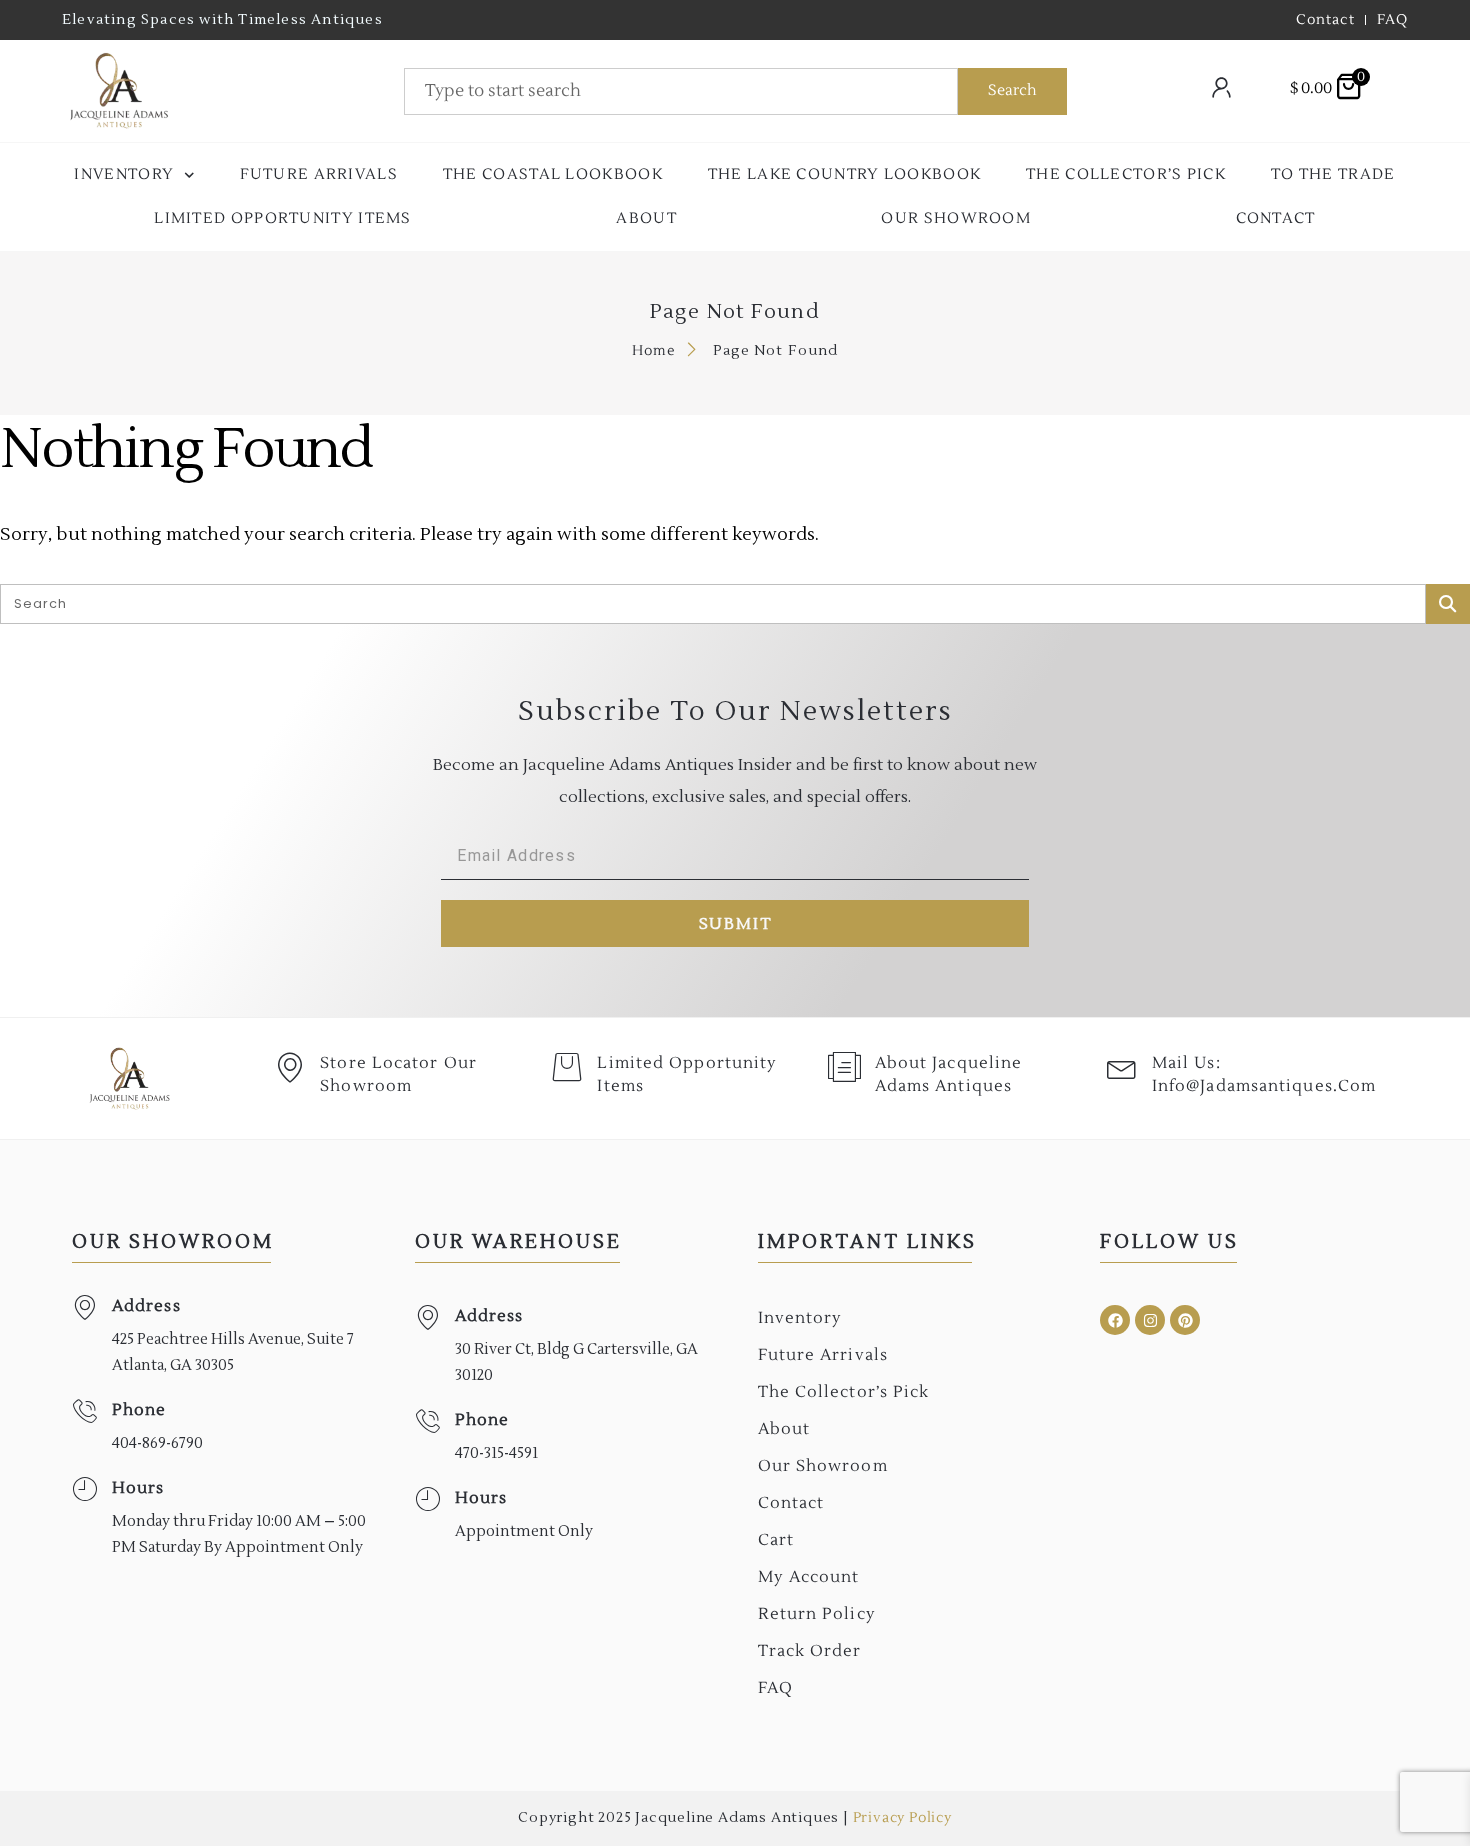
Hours (138, 1488)
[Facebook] (1115, 1320)
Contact (1276, 218)
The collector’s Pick (1126, 174)
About (646, 218)
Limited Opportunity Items (283, 218)
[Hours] (84, 1489)
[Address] (84, 1307)
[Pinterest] (1185, 1320)
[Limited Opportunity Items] (567, 1067)
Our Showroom (956, 218)
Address (146, 1306)
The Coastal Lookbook (553, 174)
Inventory (124, 174)
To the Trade (1333, 174)
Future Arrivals (319, 174)
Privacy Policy (902, 1818)
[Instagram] (1150, 1320)
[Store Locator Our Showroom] (290, 1067)
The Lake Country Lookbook (845, 174)
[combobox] (681, 91)
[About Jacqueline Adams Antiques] (845, 1067)
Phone (139, 1410)
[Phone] (84, 1411)
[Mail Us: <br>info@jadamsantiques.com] (1122, 1067)
